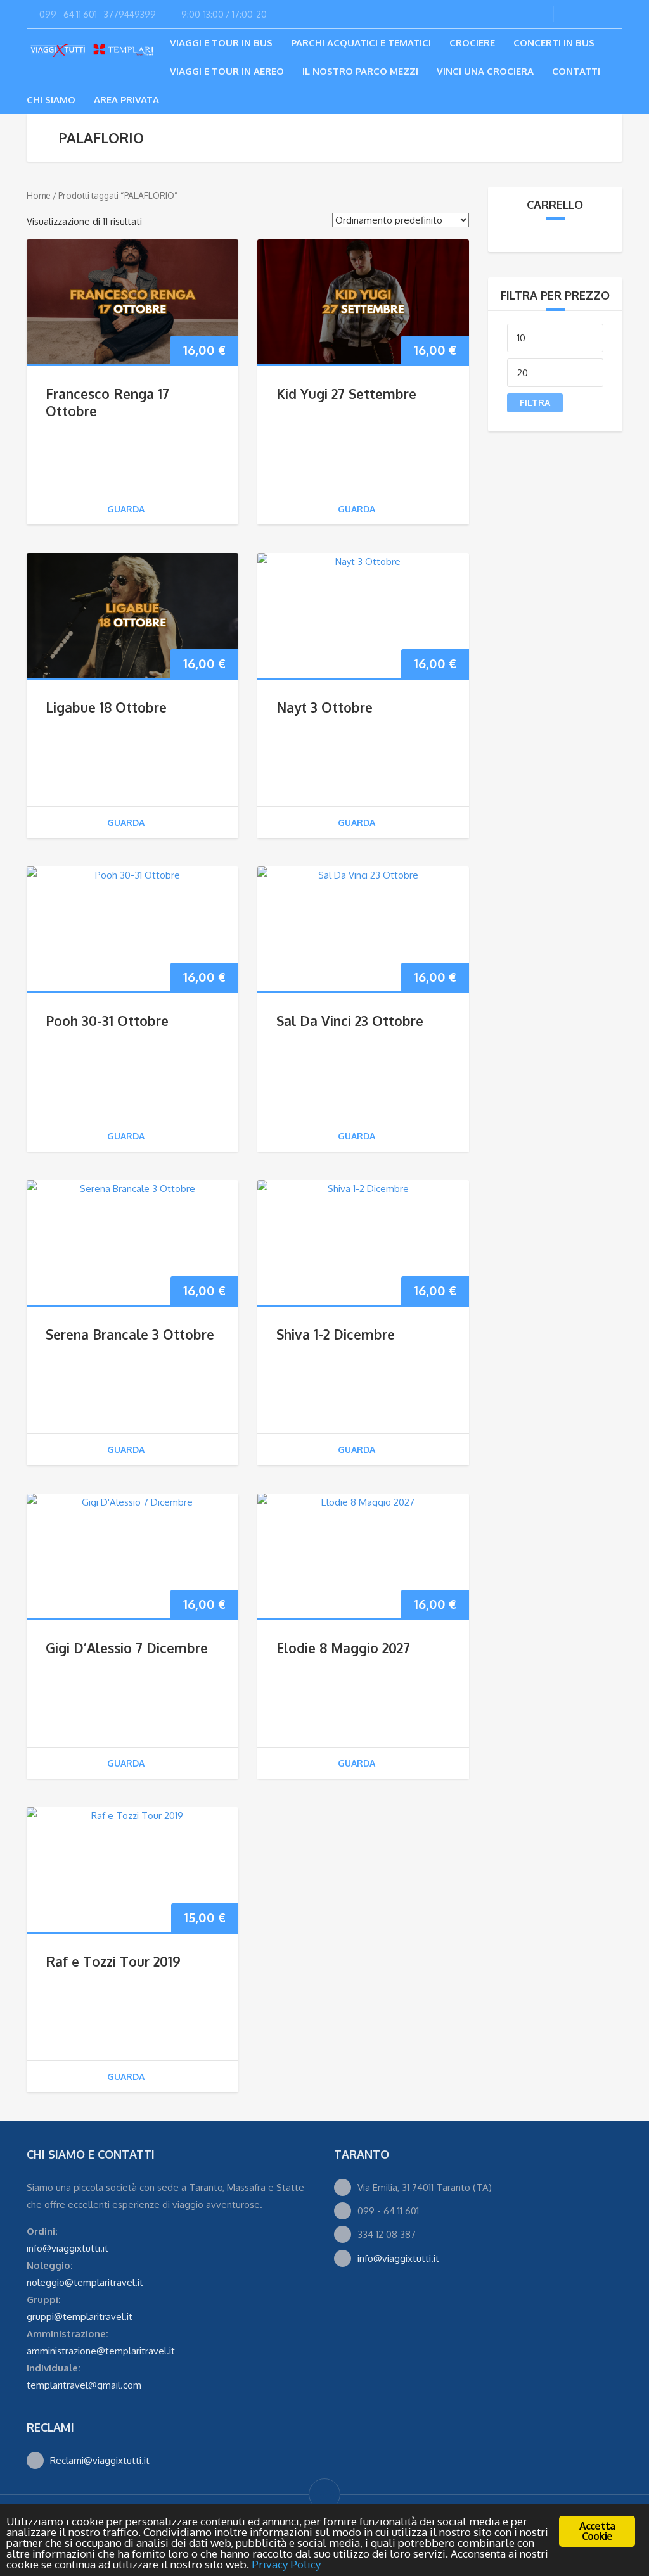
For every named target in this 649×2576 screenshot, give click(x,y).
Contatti (576, 71)
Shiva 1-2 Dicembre (336, 1334)
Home (39, 195)
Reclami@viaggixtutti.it (100, 2460)
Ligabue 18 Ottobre (106, 707)
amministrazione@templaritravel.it (101, 2351)
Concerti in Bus (554, 43)
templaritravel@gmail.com (84, 2385)
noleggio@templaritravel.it (85, 2282)
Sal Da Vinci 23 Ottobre (350, 1021)
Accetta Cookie (597, 2531)
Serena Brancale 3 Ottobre (130, 1334)
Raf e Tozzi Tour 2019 (113, 1961)
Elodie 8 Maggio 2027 (343, 1648)
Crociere (472, 43)
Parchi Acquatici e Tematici (361, 43)
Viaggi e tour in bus (221, 43)
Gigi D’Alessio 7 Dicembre (127, 1648)
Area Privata (126, 100)
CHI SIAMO (51, 100)
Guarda (126, 509)
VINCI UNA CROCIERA (485, 71)
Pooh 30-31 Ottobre (107, 1021)
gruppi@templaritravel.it (80, 2317)
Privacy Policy (286, 2564)
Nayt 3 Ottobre (324, 707)
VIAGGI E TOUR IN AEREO (227, 71)
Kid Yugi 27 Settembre (346, 394)
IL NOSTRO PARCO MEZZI (360, 71)
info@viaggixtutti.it (67, 2248)
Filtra (535, 403)
